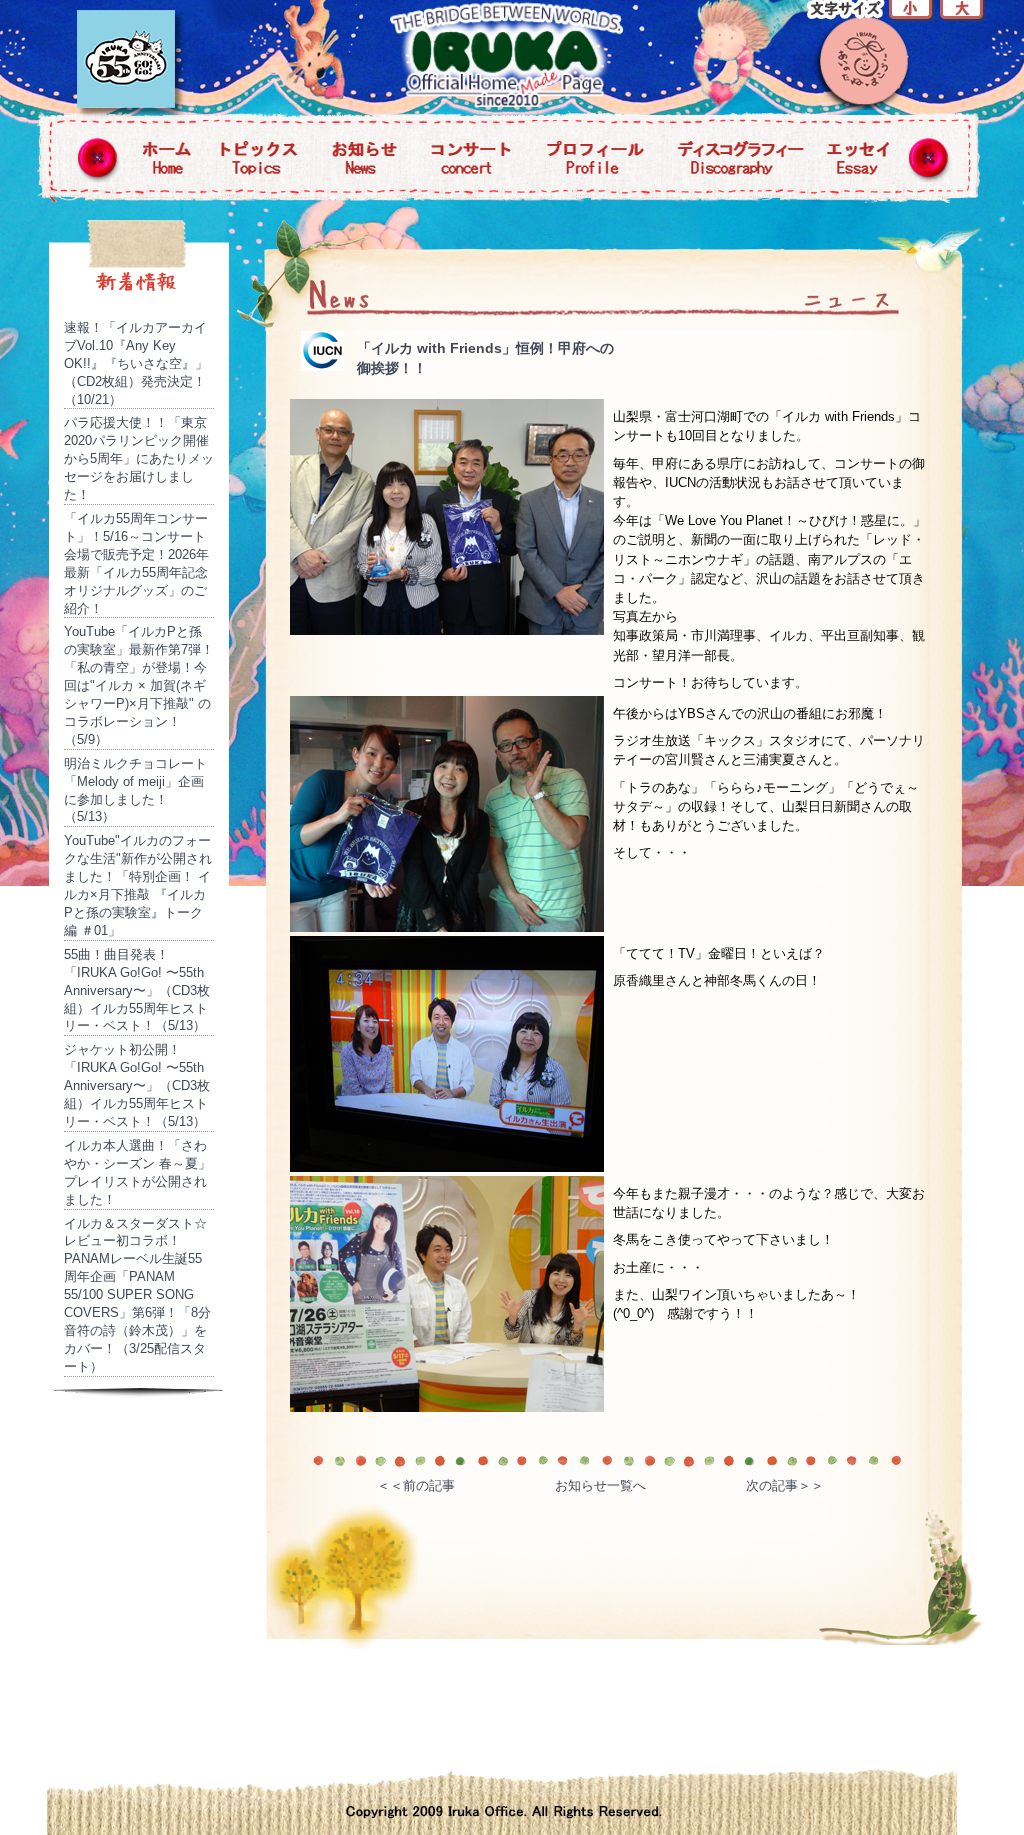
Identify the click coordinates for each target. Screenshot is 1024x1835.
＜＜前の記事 (416, 1485)
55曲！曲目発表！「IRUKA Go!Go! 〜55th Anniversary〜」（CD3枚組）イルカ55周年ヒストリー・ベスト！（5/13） (137, 990)
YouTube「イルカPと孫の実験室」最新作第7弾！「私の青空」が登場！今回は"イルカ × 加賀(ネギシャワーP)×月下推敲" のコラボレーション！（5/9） (139, 685)
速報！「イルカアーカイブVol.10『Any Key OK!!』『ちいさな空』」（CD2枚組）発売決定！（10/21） (136, 363)
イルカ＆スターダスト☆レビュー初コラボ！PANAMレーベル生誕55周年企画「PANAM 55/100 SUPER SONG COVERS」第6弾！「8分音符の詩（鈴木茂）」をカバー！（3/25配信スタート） (137, 1295)
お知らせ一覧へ (600, 1485)
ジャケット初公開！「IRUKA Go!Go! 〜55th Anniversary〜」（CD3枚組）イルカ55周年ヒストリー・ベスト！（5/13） (137, 1085)
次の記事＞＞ (785, 1485)
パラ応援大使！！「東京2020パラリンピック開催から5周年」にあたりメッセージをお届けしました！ (139, 458)
